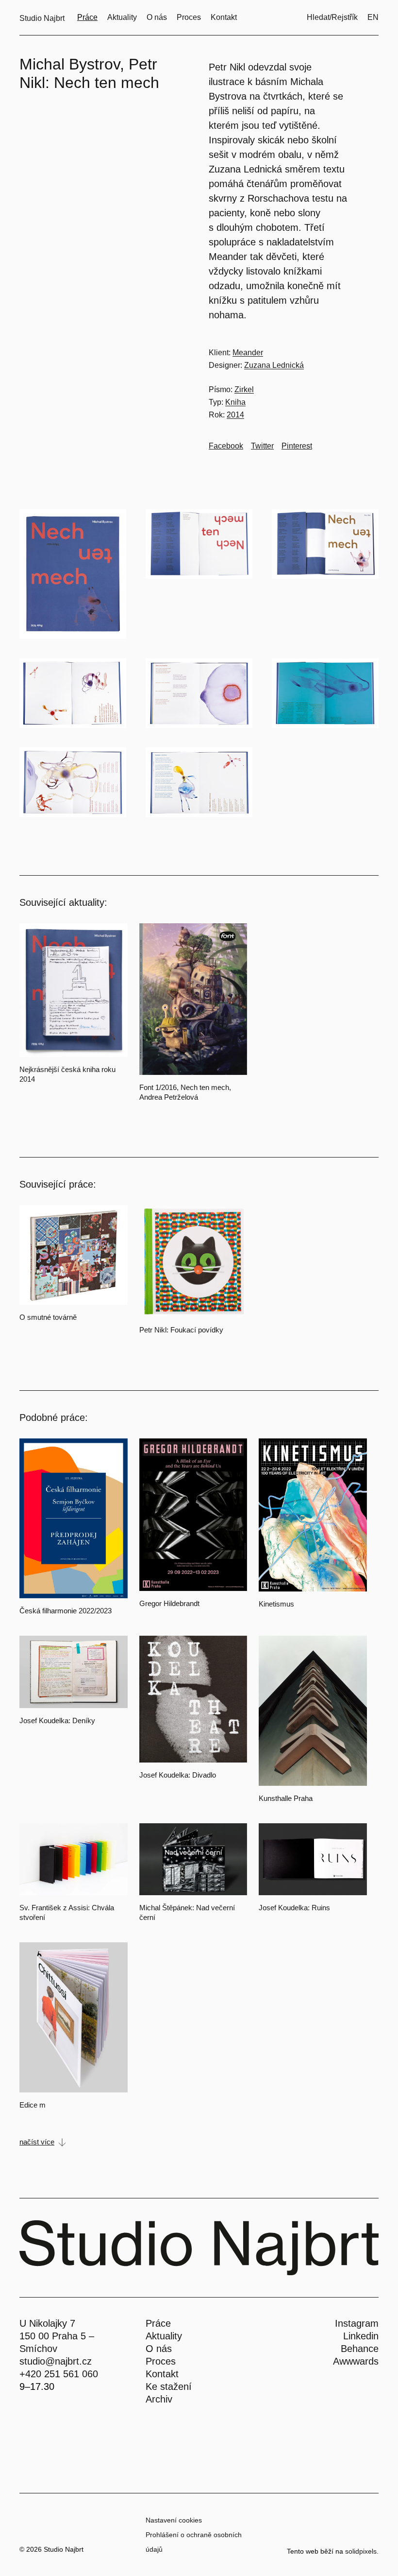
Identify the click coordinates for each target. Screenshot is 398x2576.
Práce (158, 2323)
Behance (360, 2349)
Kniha (235, 402)
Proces (161, 2361)
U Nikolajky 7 (47, 2323)
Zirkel (244, 389)
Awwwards (356, 2361)
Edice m (33, 2105)
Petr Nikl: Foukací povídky (181, 1330)
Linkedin (361, 2336)
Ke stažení (169, 2386)
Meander (248, 353)
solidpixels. (362, 2551)
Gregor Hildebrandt (169, 1603)
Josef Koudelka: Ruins (294, 1908)
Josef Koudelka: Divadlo (178, 1775)
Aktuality (164, 2336)
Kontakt (162, 2374)
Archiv (159, 2399)
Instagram (357, 2323)
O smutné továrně (48, 1317)
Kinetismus (276, 1604)
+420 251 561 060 (59, 2374)
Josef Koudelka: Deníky (57, 1720)
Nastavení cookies (174, 2520)
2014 (235, 415)
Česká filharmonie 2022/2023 (66, 1611)
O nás (159, 2349)
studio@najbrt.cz (56, 2361)
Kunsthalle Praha (286, 1798)
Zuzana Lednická (274, 365)
